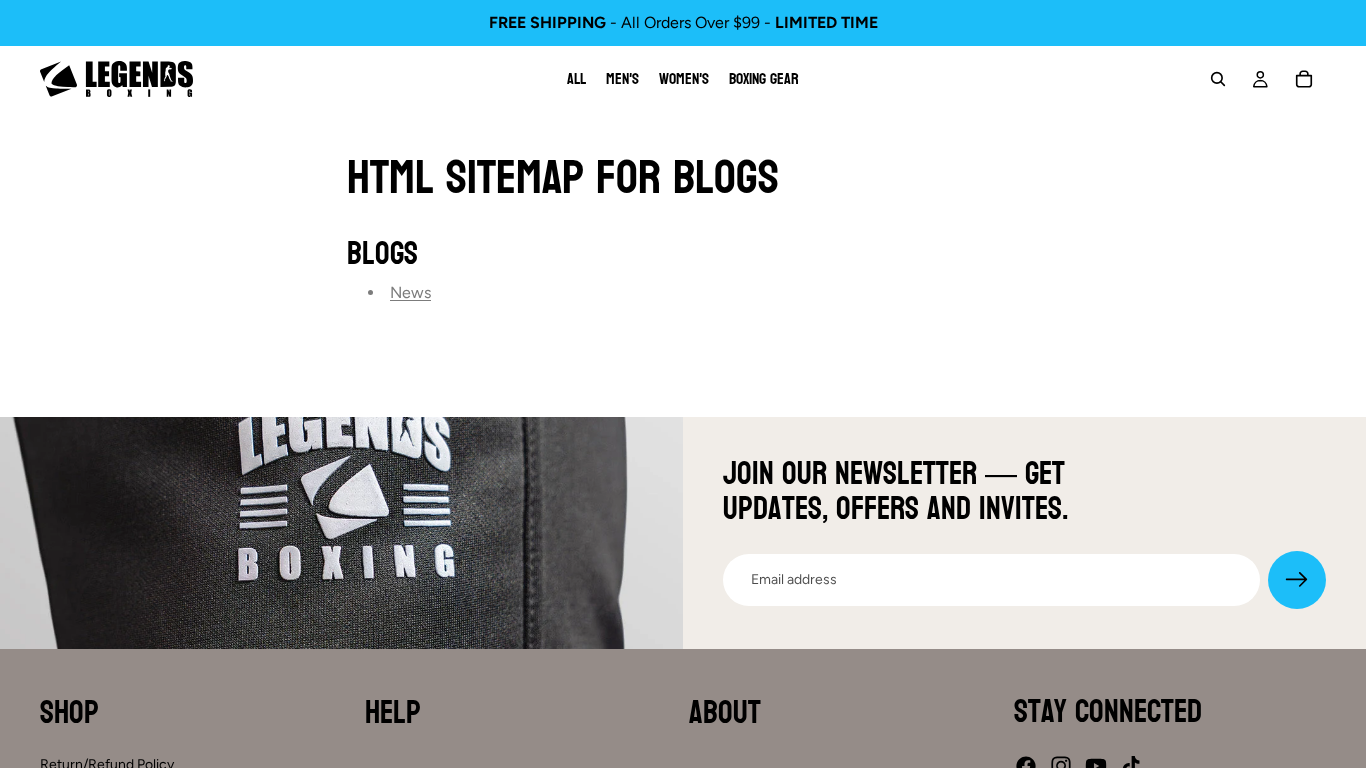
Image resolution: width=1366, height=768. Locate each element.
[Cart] (1304, 79)
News (410, 292)
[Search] (1218, 79)
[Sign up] (1297, 580)
